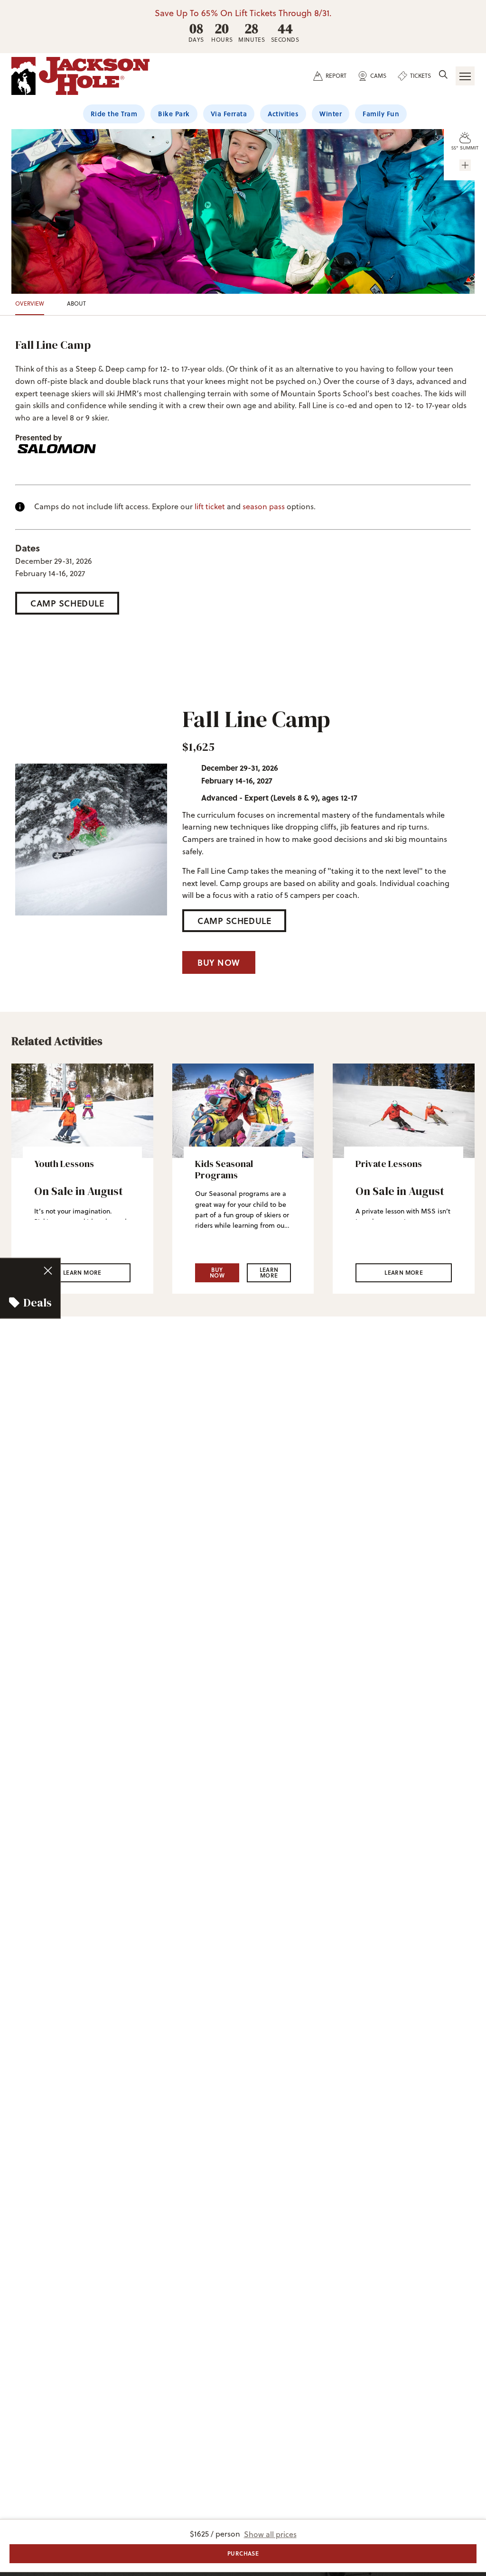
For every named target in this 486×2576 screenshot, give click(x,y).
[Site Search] (443, 75)
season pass (264, 506)
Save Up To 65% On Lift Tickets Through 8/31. (243, 13)
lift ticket (210, 506)
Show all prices (270, 2534)
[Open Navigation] (465, 76)
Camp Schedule (67, 603)
